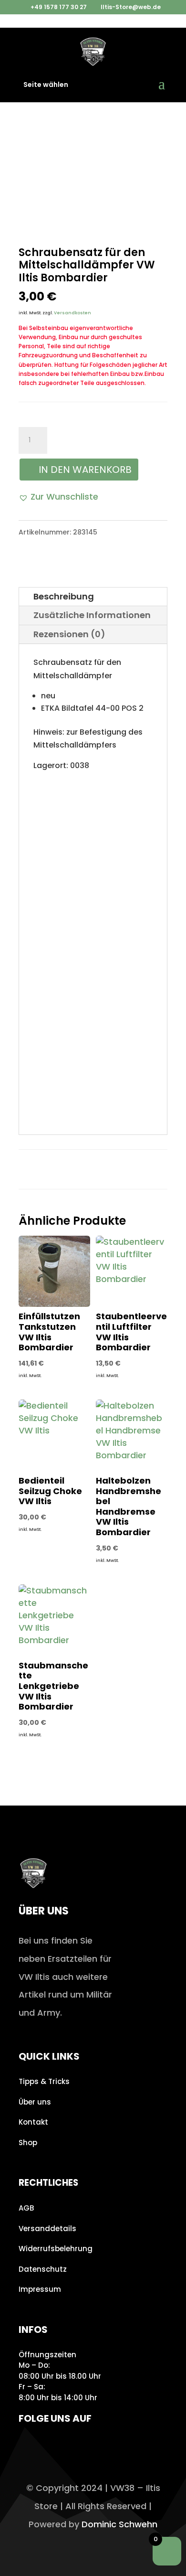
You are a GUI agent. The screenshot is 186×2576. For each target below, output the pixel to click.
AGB (26, 2208)
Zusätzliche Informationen (92, 615)
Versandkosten (72, 313)
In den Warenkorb (85, 470)
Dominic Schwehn (119, 2524)
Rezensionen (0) (69, 634)
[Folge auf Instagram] (29, 2446)
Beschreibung (64, 596)
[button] (58, 497)
